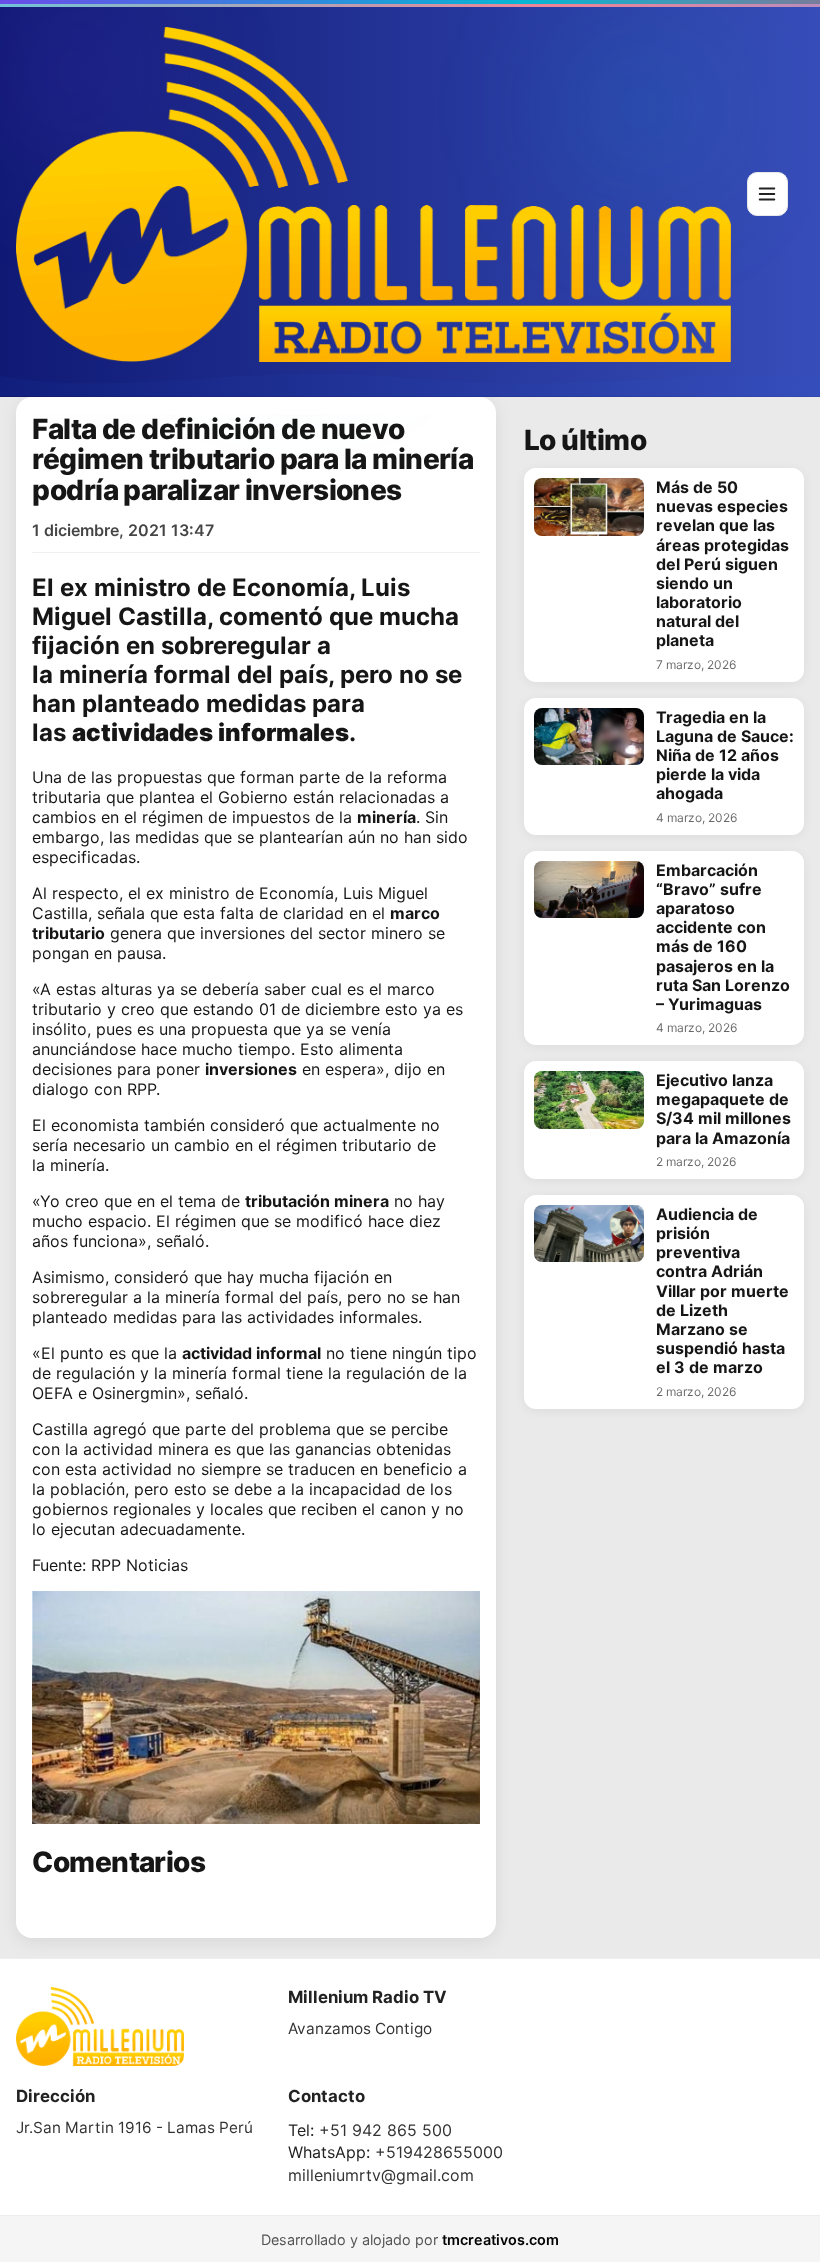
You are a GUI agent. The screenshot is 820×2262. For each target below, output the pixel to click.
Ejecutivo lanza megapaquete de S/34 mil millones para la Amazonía (723, 1109)
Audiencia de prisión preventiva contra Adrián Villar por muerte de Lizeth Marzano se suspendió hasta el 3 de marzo (722, 1291)
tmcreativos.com (500, 2239)
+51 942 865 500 (385, 2130)
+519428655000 (439, 2152)
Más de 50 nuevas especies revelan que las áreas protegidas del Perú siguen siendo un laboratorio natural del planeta (722, 564)
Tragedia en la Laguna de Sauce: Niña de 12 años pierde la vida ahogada (725, 756)
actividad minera (146, 1449)
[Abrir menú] (767, 194)
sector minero (370, 933)
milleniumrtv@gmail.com (381, 2175)
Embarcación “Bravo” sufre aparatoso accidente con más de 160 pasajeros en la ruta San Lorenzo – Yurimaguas (723, 937)
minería (103, 674)
